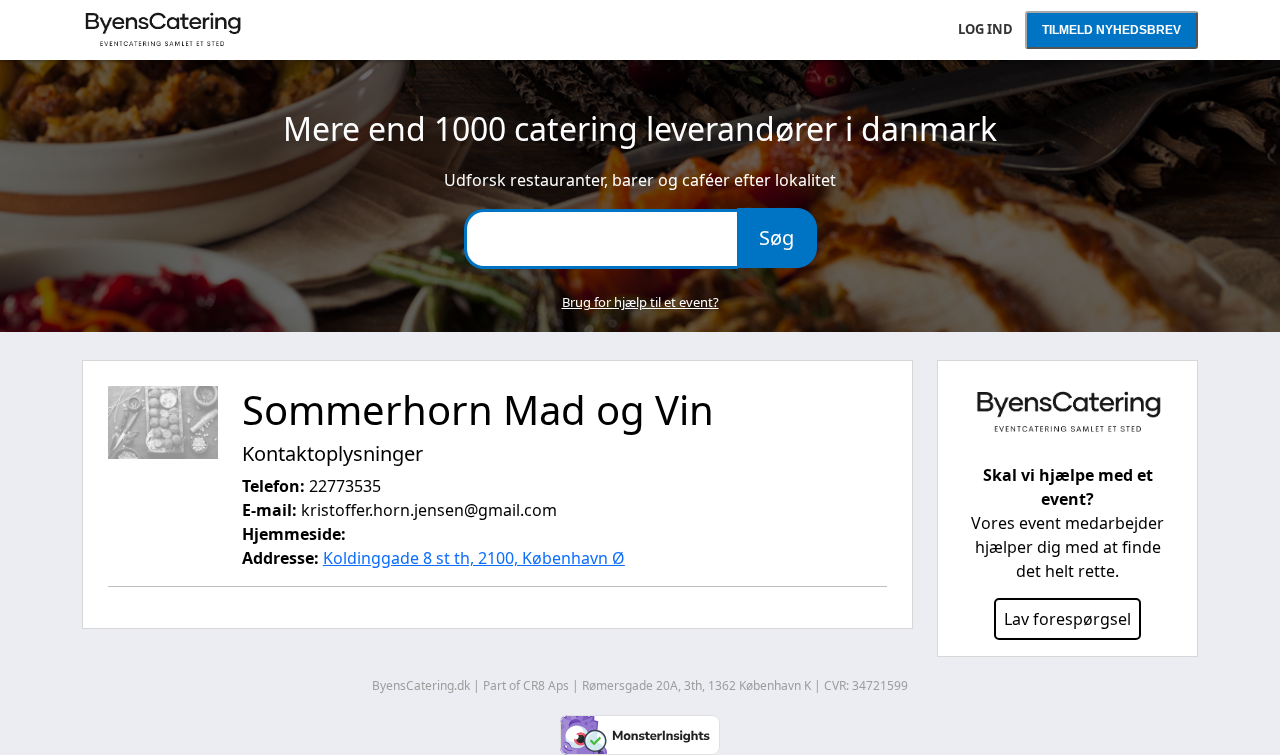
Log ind (985, 29)
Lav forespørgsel (1067, 619)
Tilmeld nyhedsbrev (1111, 30)
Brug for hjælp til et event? (640, 302)
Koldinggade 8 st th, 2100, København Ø (474, 558)
